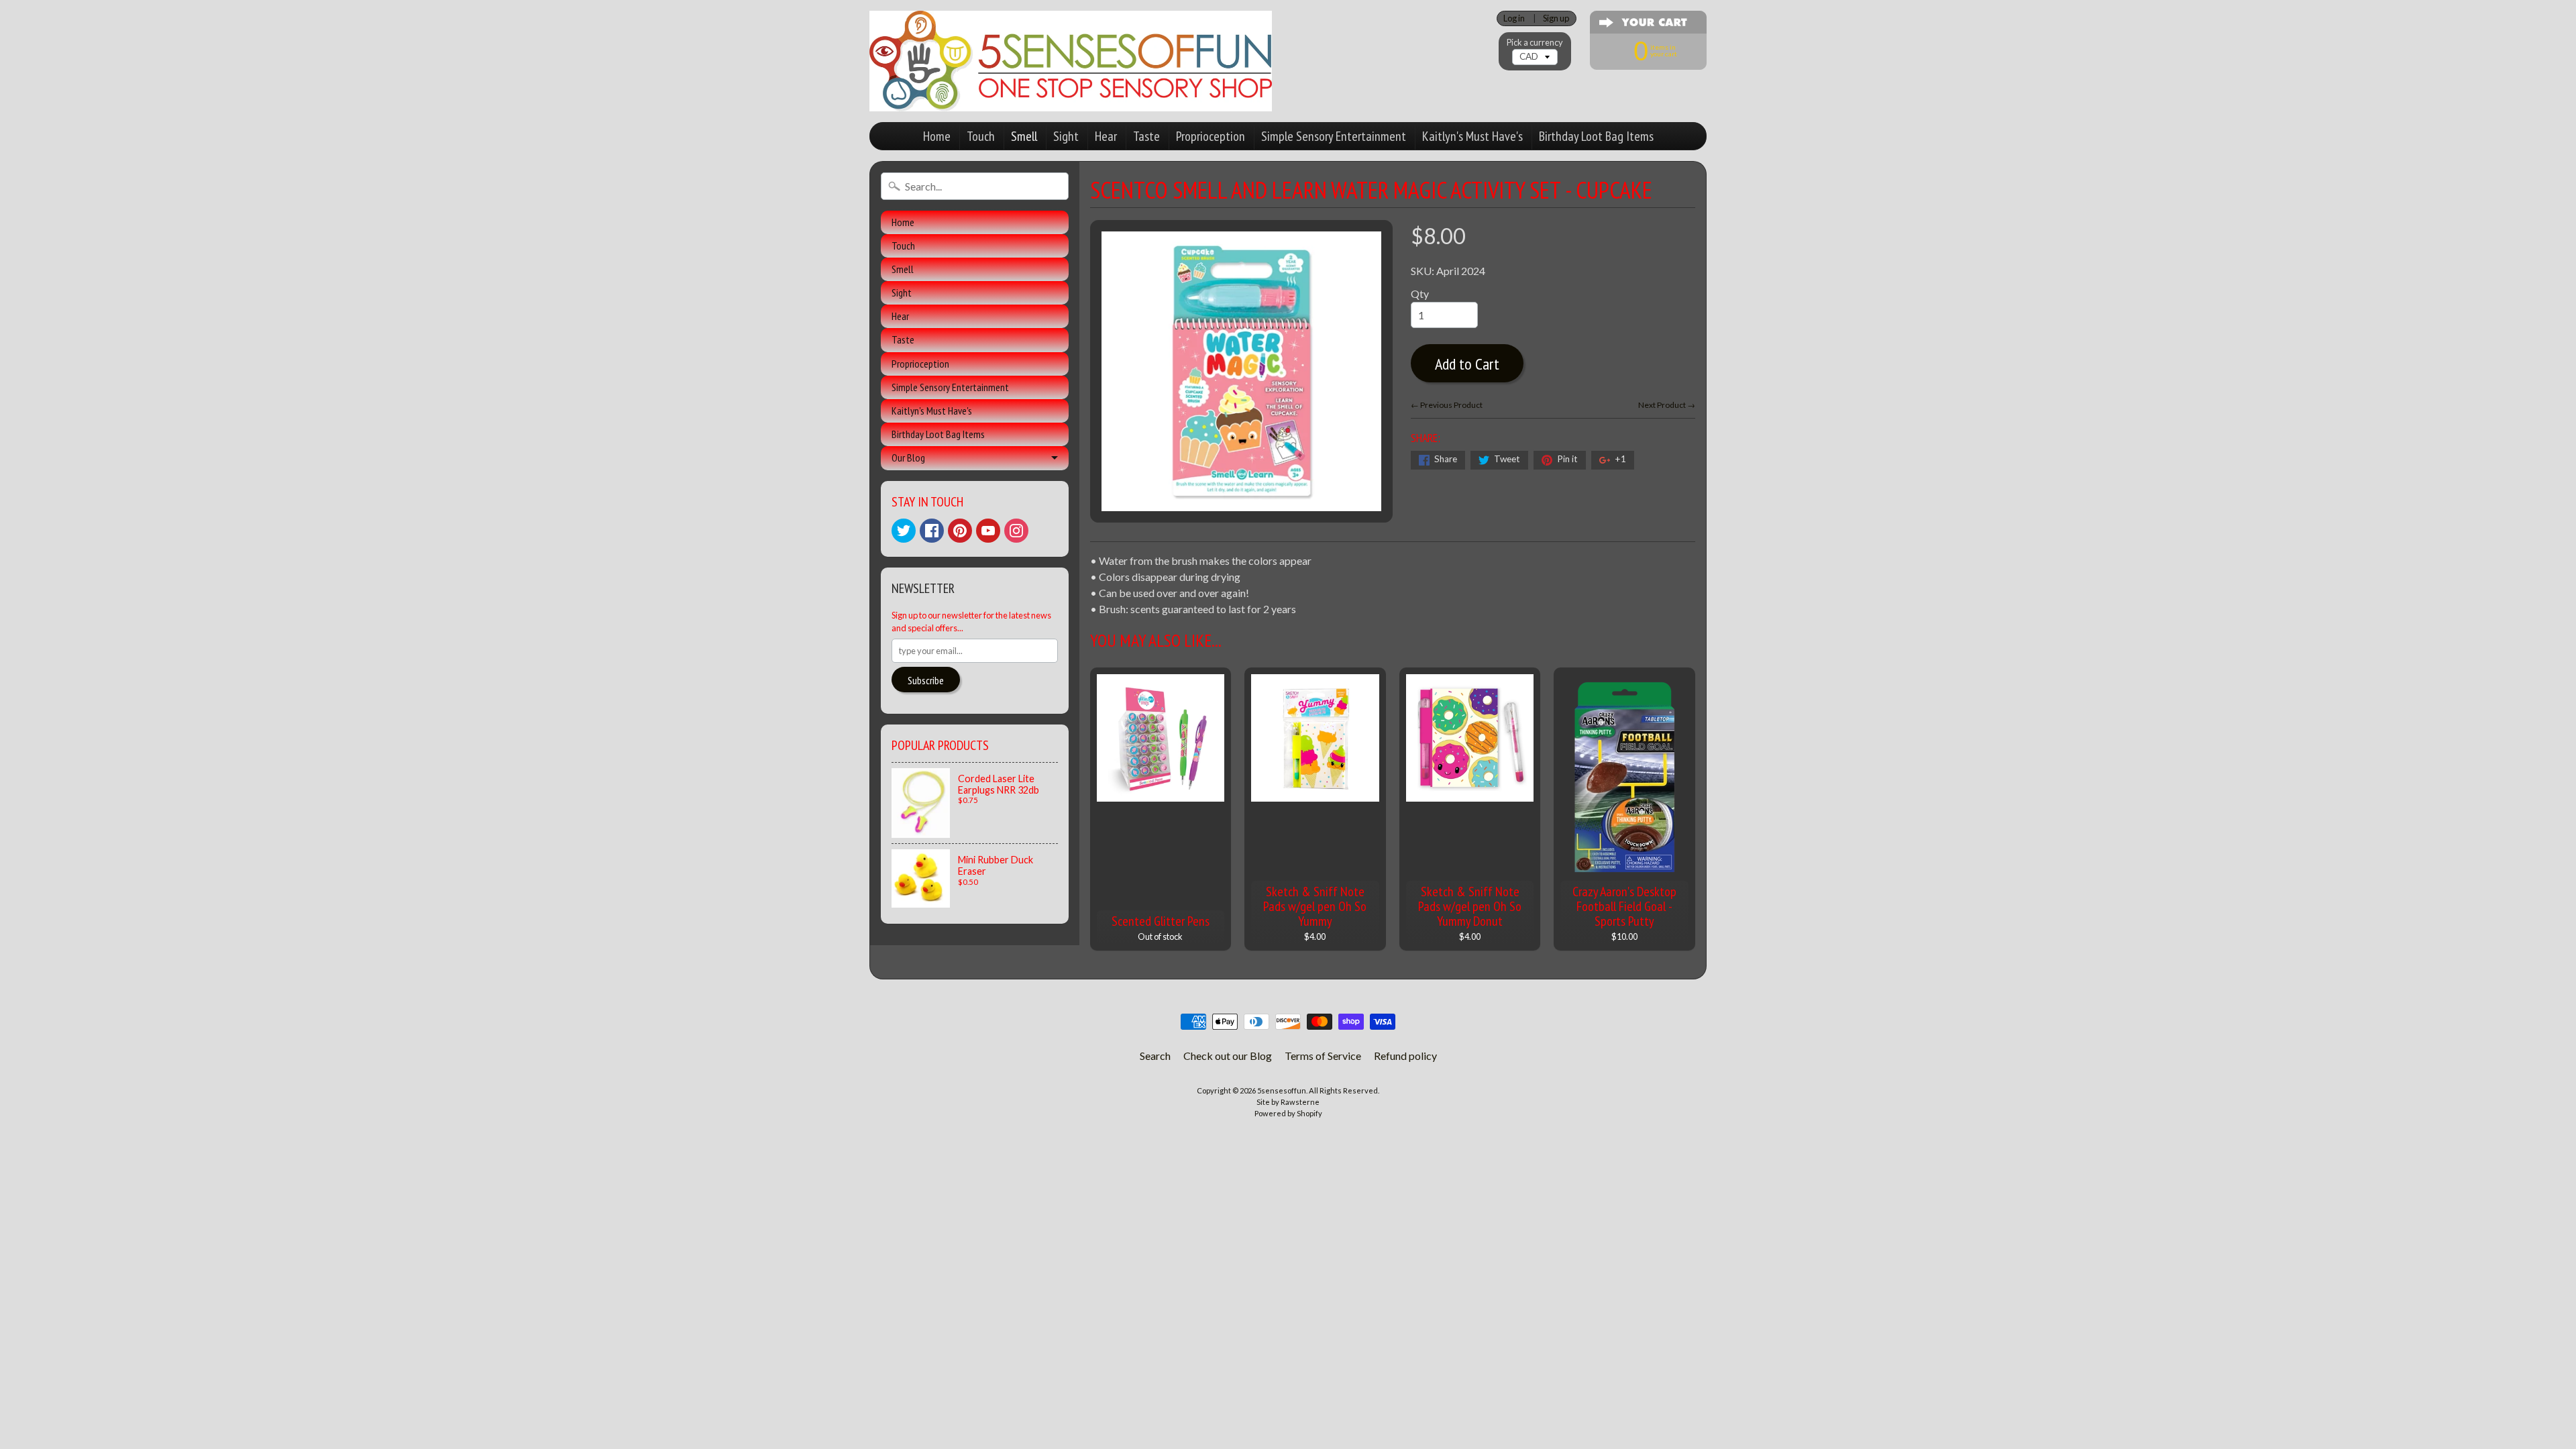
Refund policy (1405, 1056)
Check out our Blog (1228, 1056)
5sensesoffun (1282, 1090)
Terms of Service (1323, 1056)
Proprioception (1211, 136)
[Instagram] (1016, 531)
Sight (1066, 136)
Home (937, 136)
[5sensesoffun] (1071, 61)
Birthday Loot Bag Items (1596, 136)
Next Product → (1667, 405)
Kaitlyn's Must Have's (1472, 136)
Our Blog (908, 458)
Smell (1024, 136)
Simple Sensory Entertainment (1334, 136)
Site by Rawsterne (1288, 1102)
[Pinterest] (960, 531)
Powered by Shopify (1288, 1113)
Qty (1420, 293)
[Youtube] (988, 531)
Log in (1514, 18)
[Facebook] (932, 531)
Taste (1146, 136)
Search (1155, 1056)
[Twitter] (904, 531)
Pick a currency (1535, 43)
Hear (1106, 136)
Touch (981, 136)
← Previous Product (1447, 405)
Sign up (1556, 18)
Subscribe (926, 680)
